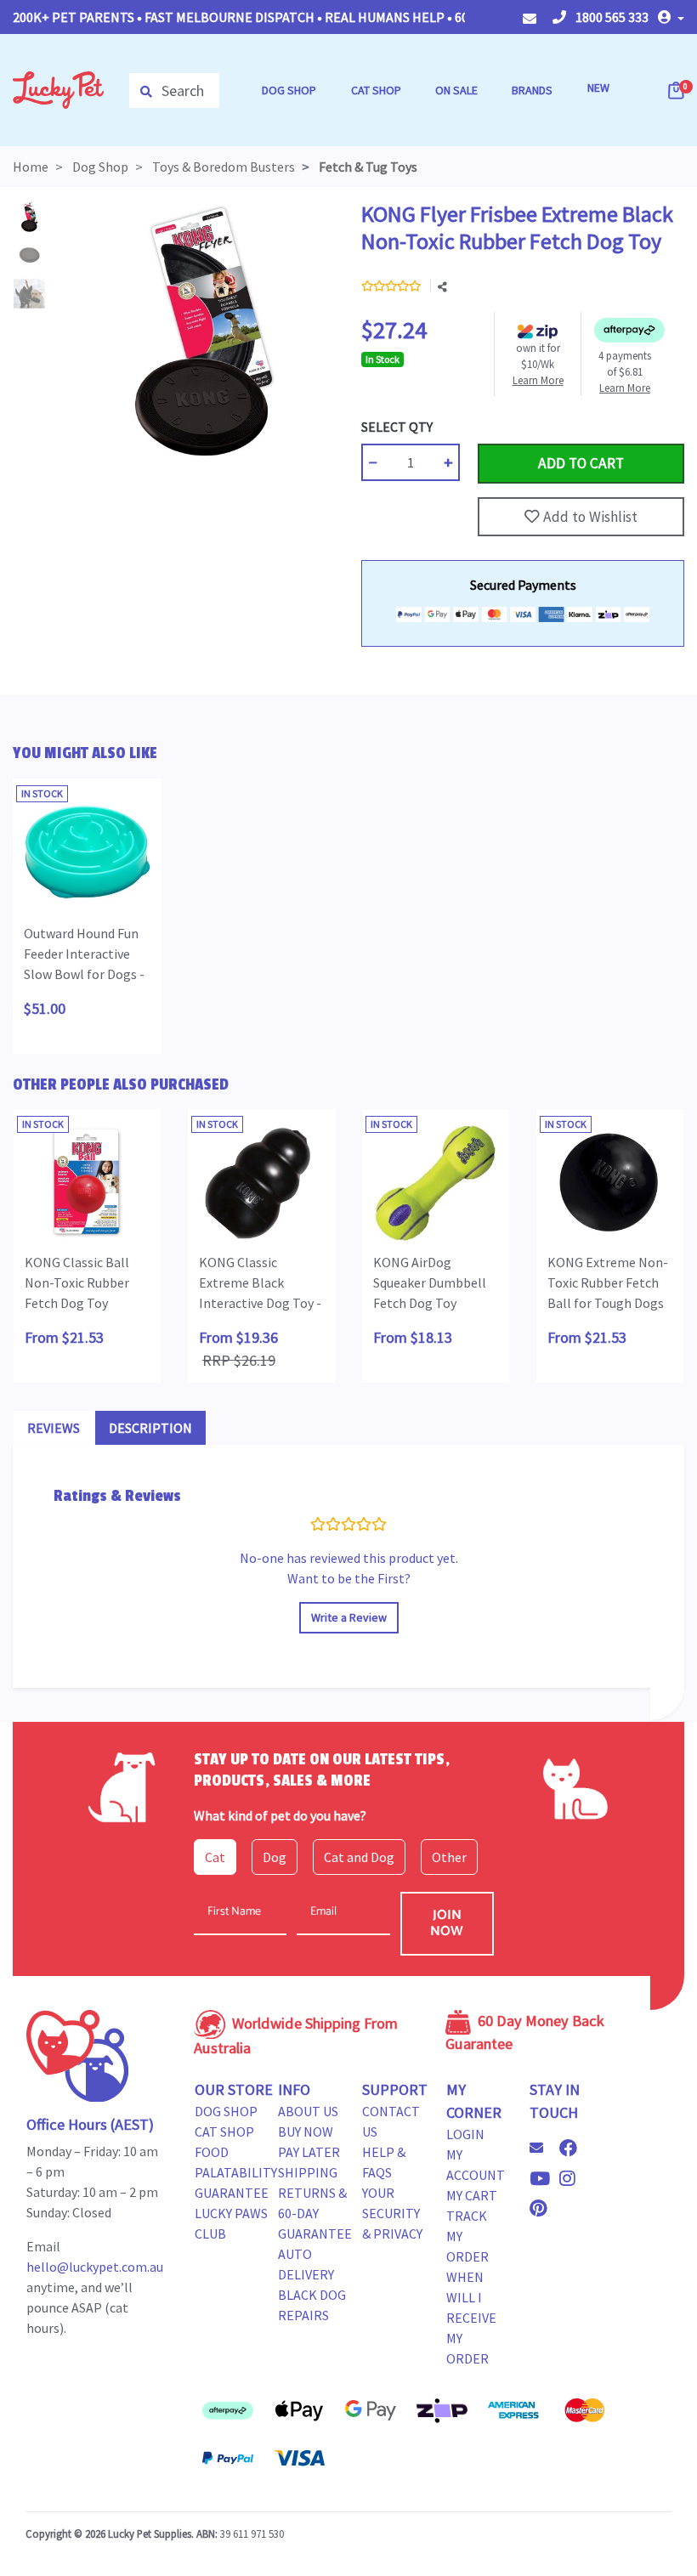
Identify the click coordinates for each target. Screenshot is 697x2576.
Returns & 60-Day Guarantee (315, 2213)
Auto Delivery (306, 2264)
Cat (215, 1857)
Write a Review (349, 1617)
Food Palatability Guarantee (236, 2172)
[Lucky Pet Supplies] (58, 88)
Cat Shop (224, 2132)
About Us (308, 2111)
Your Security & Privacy (392, 2213)
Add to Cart (518, 427)
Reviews (54, 1428)
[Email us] (543, 2148)
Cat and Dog (359, 1857)
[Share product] (442, 287)
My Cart (472, 2195)
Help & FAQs (384, 2162)
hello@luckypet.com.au (95, 2267)
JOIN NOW (447, 1923)
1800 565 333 (611, 17)
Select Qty (397, 427)
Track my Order (467, 2236)
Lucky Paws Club (231, 2223)
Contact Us (391, 2121)
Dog (275, 1857)
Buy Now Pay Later (309, 2142)
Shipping (308, 2172)
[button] (671, 17)
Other (449, 1857)
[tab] (54, 1428)
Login (465, 2134)
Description (150, 1428)
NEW (598, 88)
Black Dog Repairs (312, 2305)
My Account (476, 2165)
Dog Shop (226, 2111)
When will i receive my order (471, 2318)
